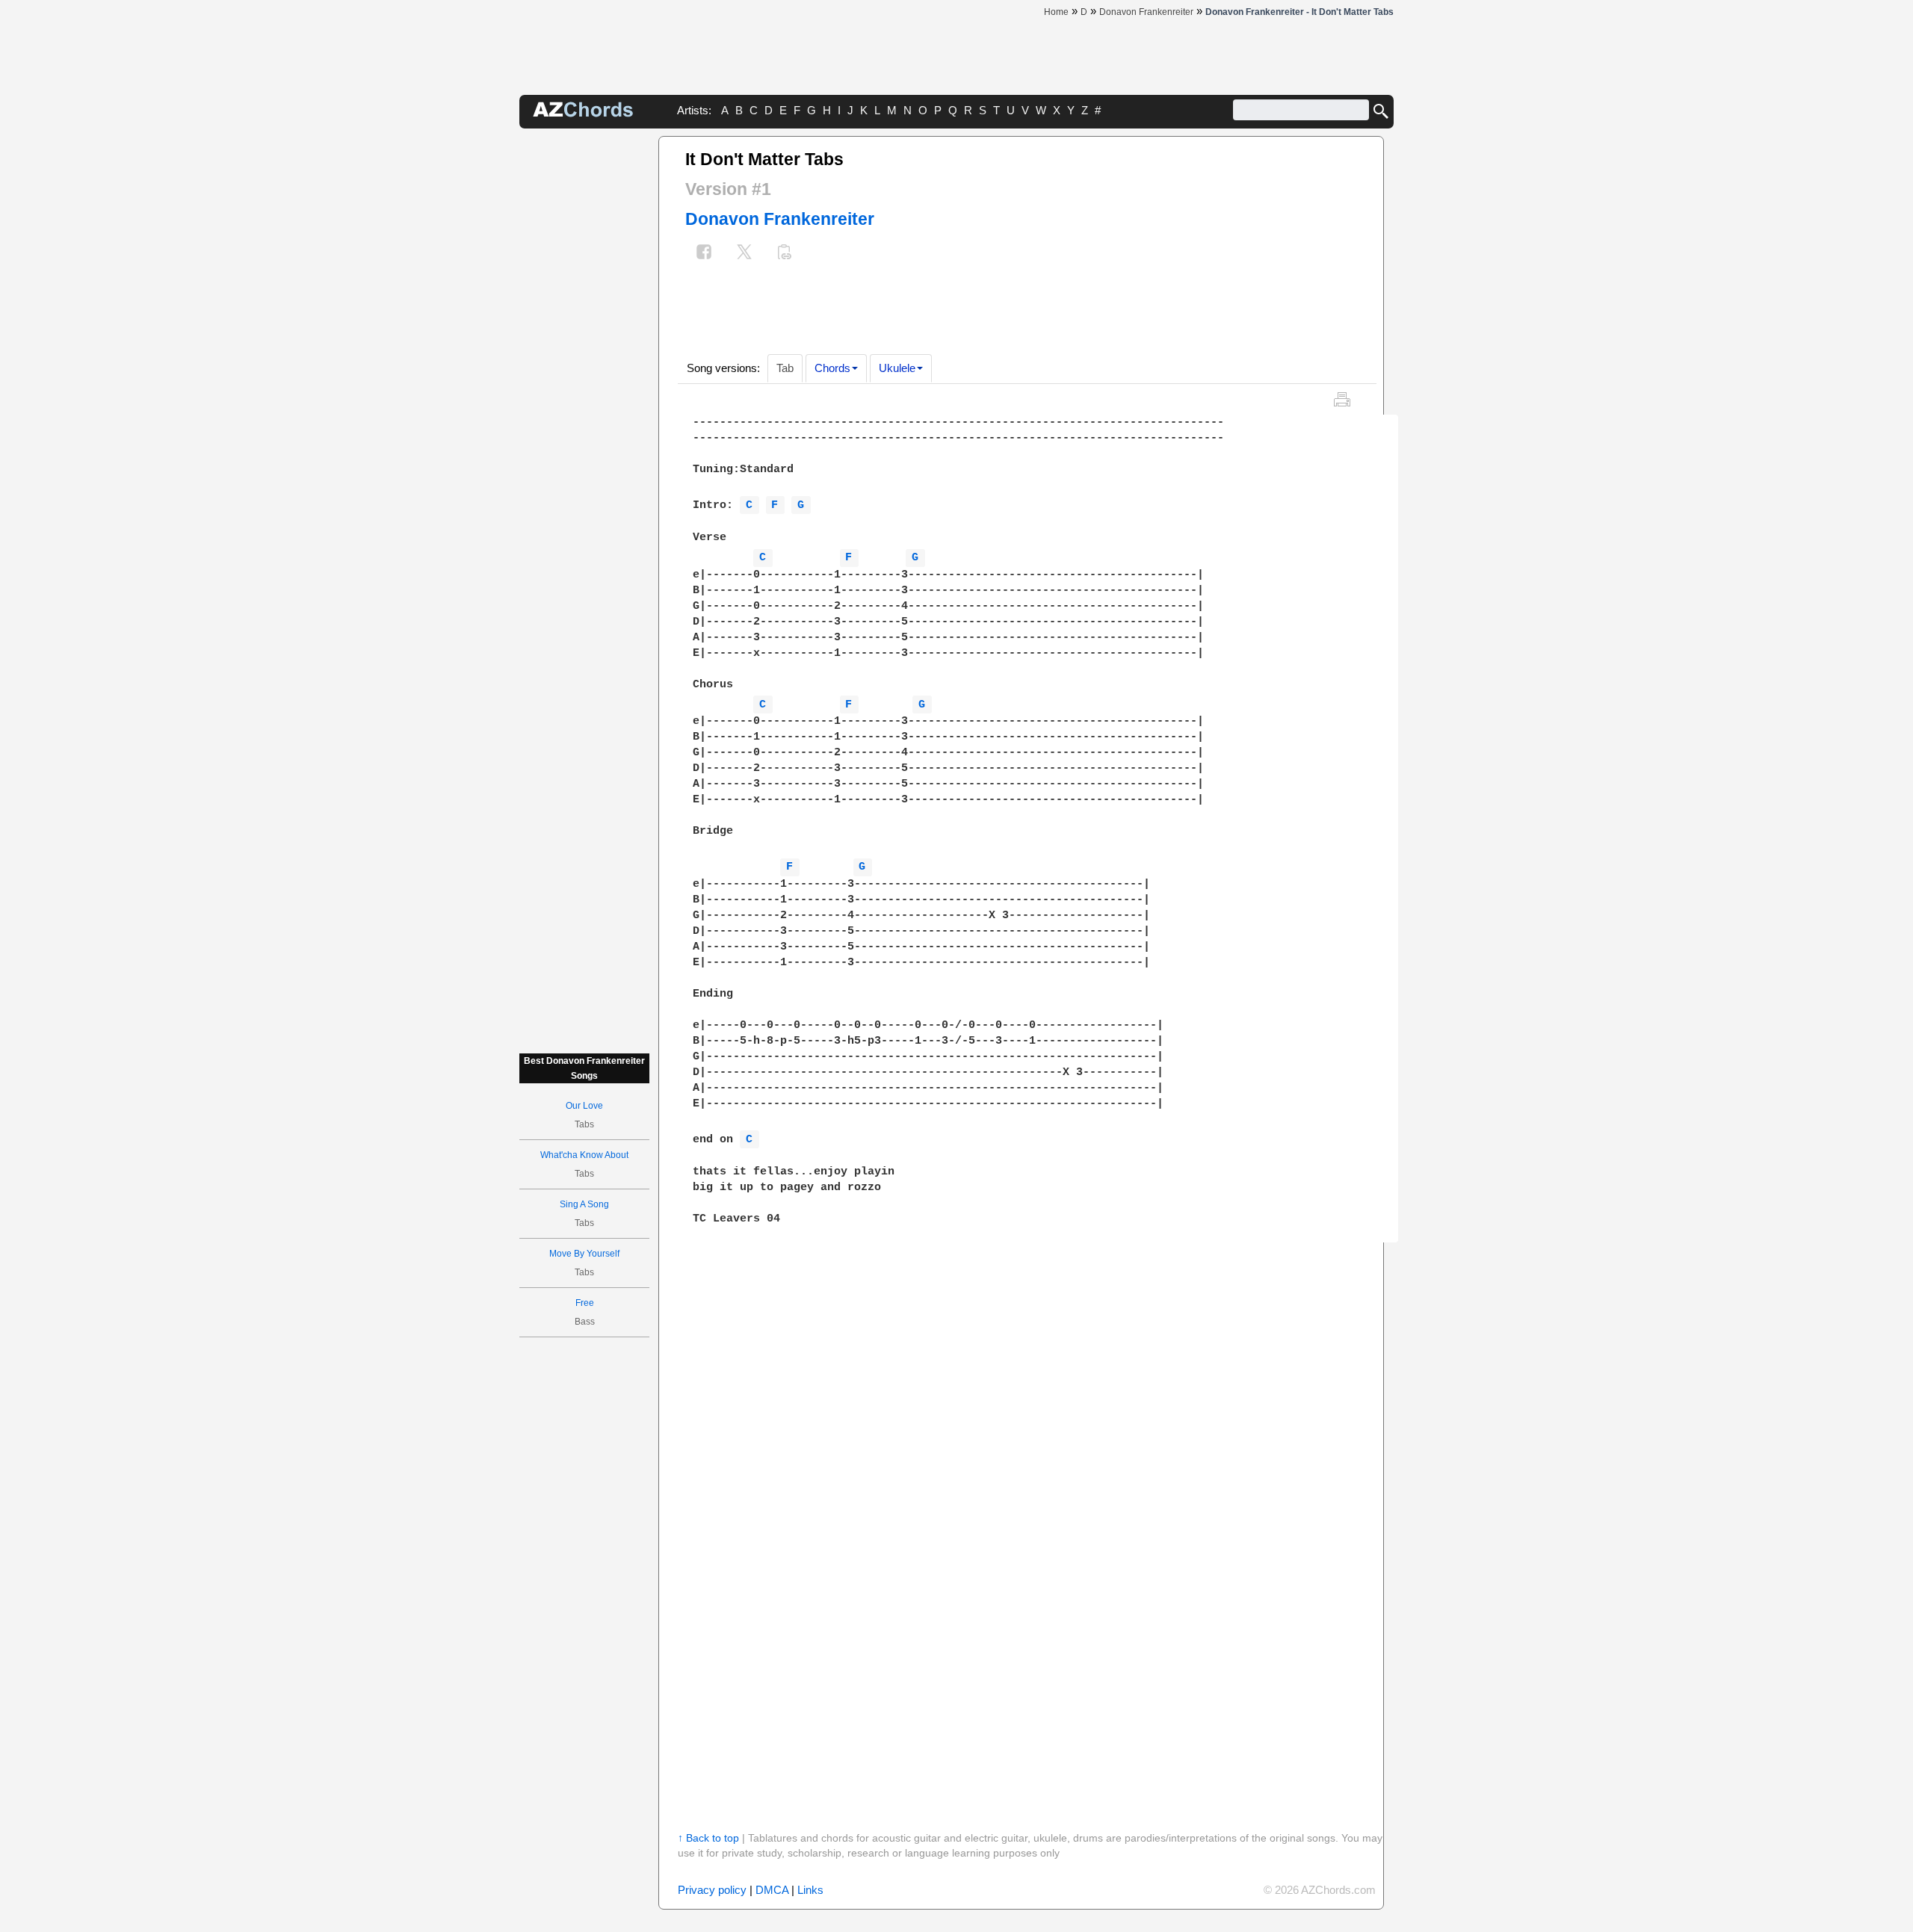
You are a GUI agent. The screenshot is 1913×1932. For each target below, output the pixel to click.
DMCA (772, 1890)
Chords (832, 368)
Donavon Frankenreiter (780, 219)
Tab (785, 368)
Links (810, 1890)
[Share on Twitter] (744, 254)
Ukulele (897, 368)
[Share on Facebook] (704, 254)
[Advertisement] (584, 360)
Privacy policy (712, 1890)
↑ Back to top (708, 1838)
